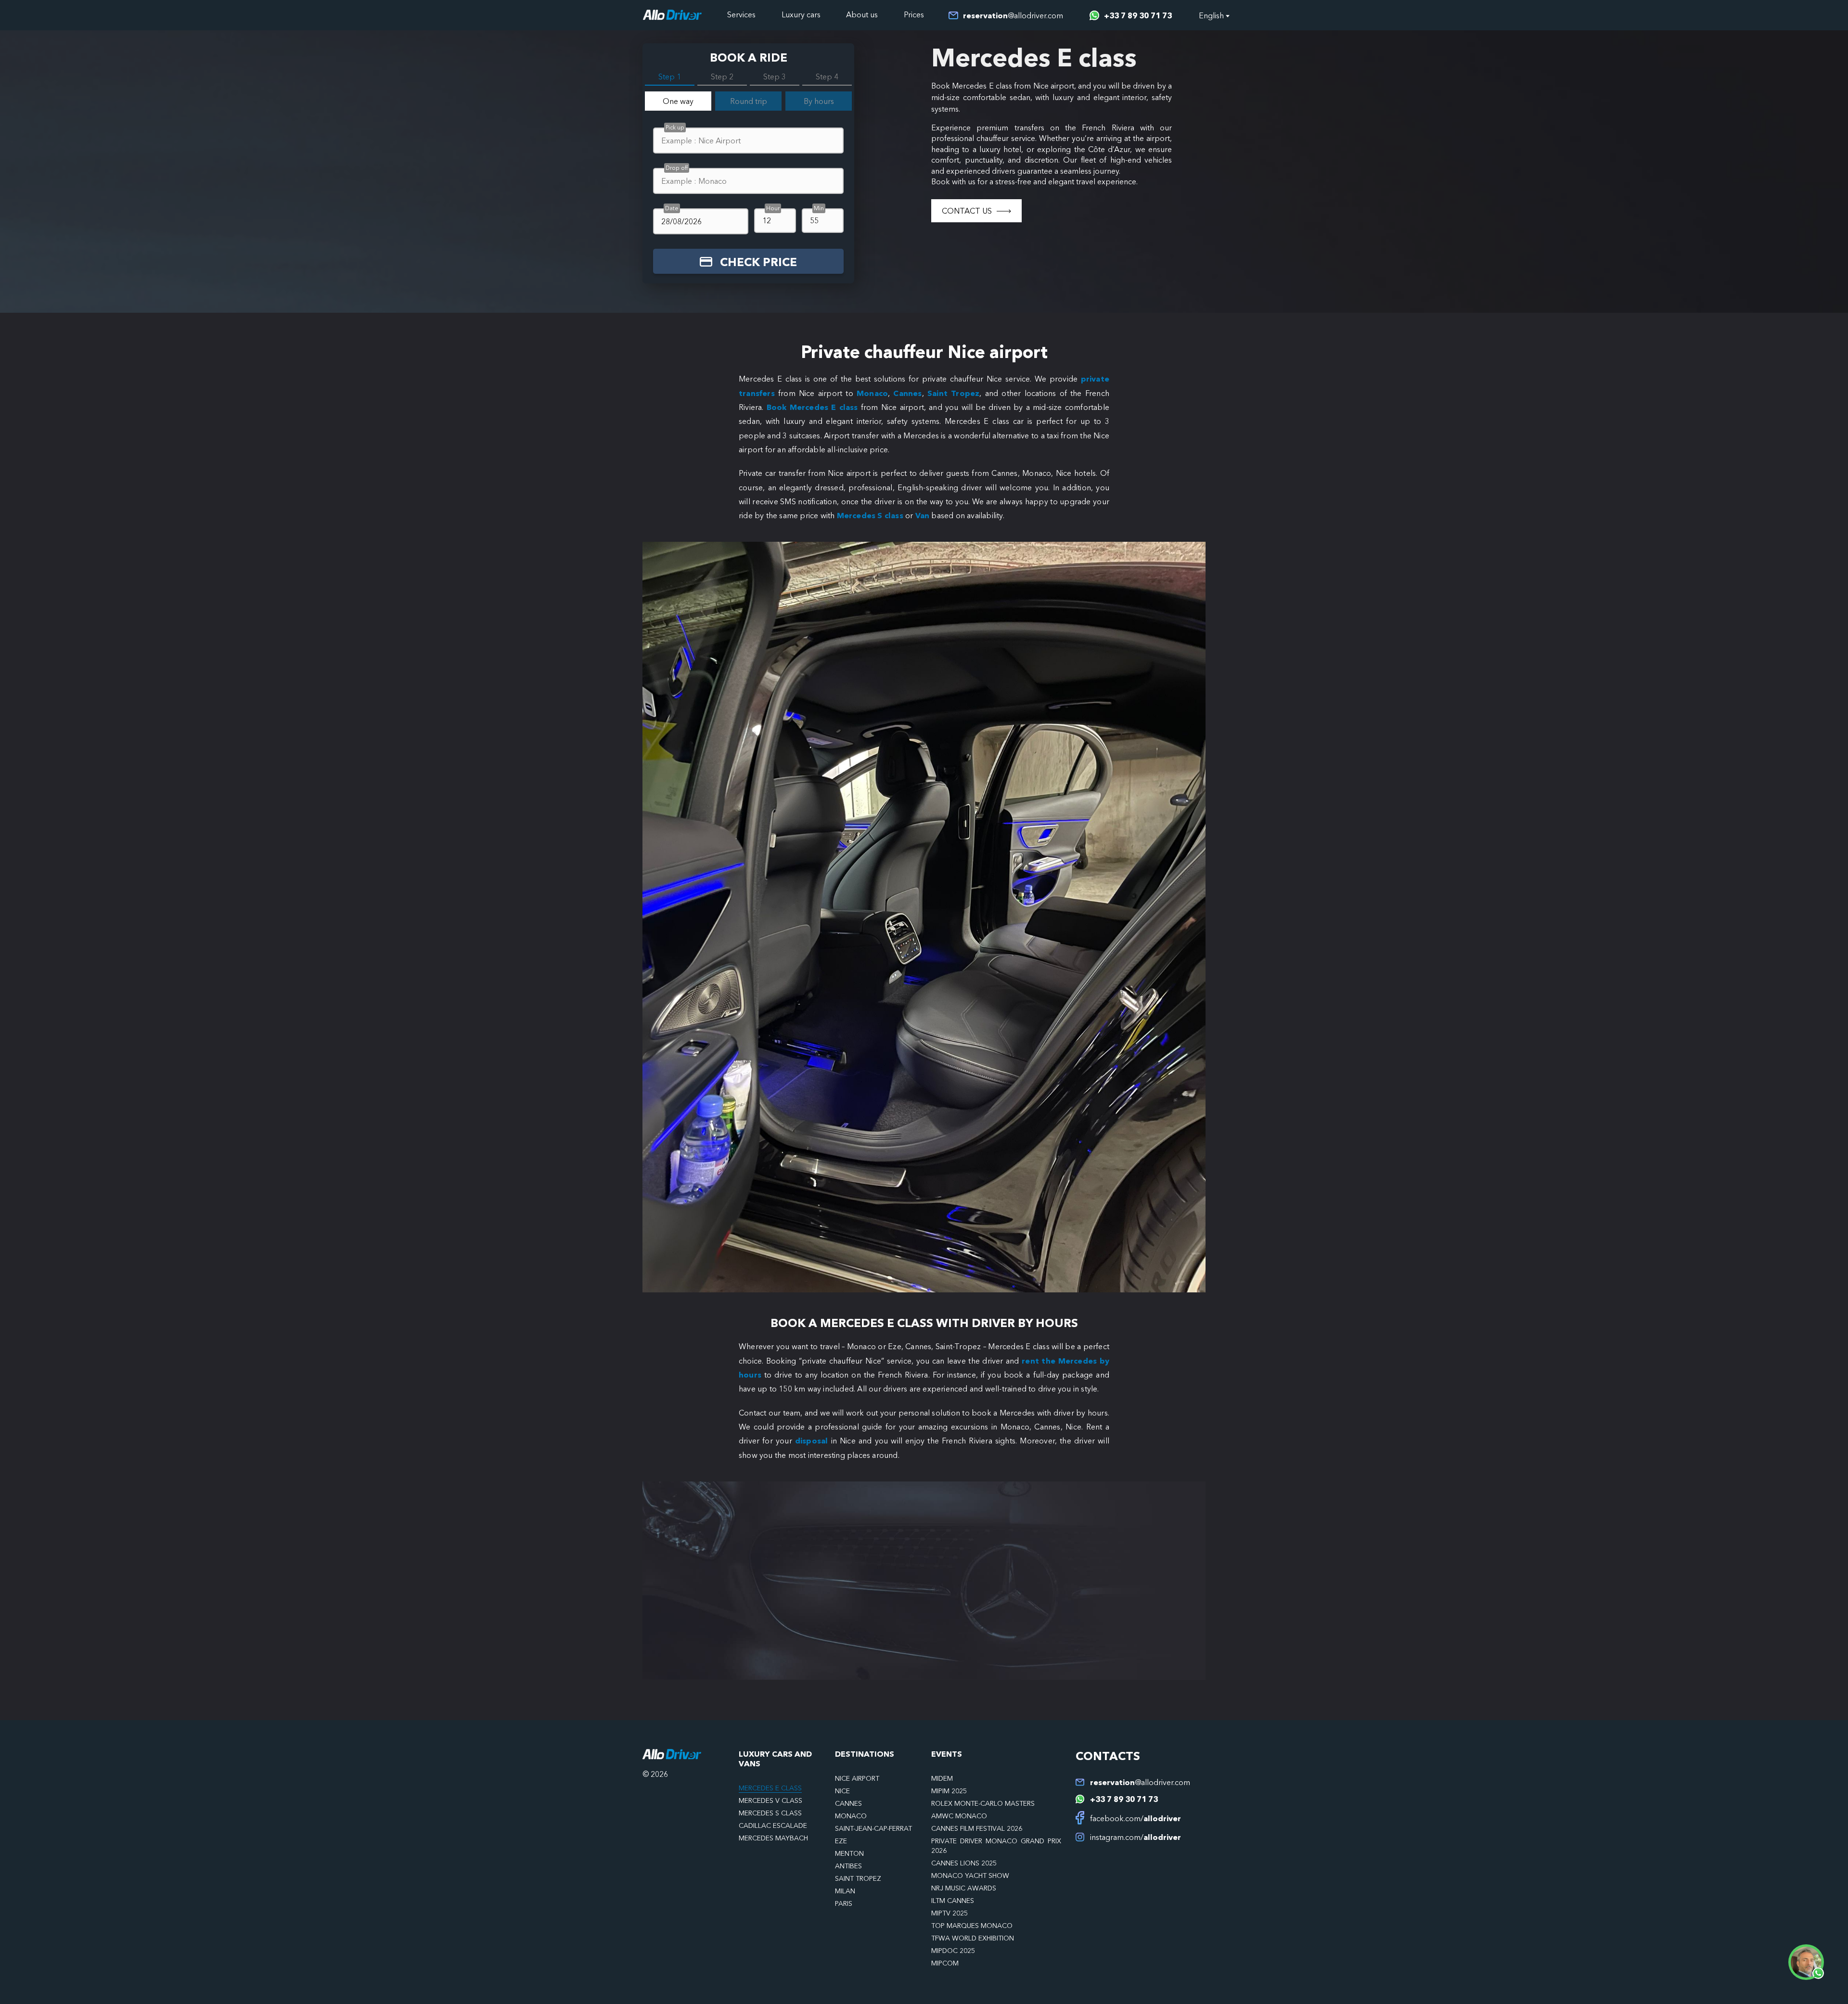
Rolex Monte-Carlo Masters (983, 1803)
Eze (841, 1841)
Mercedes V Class (770, 1800)
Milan (845, 1891)
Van (923, 515)
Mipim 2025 (949, 1791)
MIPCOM (945, 1963)
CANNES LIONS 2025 (964, 1863)
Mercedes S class (870, 515)
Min (819, 208)
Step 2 (722, 77)
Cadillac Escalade (773, 1825)
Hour (773, 208)
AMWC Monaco (959, 1816)
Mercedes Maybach (773, 1838)
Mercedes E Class (770, 1788)
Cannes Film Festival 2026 (977, 1828)
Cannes (907, 393)
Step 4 (827, 77)
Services (741, 14)
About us (862, 14)
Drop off (677, 168)
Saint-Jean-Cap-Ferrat (873, 1828)
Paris (844, 1903)
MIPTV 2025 (950, 1913)
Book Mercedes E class (812, 407)
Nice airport (857, 1778)
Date (672, 208)
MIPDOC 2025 (953, 1951)
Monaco (872, 393)
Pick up (675, 127)
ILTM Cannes (953, 1901)
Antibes (848, 1866)
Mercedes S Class (770, 1813)
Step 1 (670, 77)
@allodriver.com (1013, 15)
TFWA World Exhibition (973, 1938)
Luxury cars (801, 14)
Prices (914, 14)
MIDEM (942, 1778)
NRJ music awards (964, 1888)
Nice (842, 1791)
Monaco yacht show (970, 1876)
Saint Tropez (953, 393)
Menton (849, 1853)
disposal (813, 1441)
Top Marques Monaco (972, 1926)
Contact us (967, 211)
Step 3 (775, 77)
